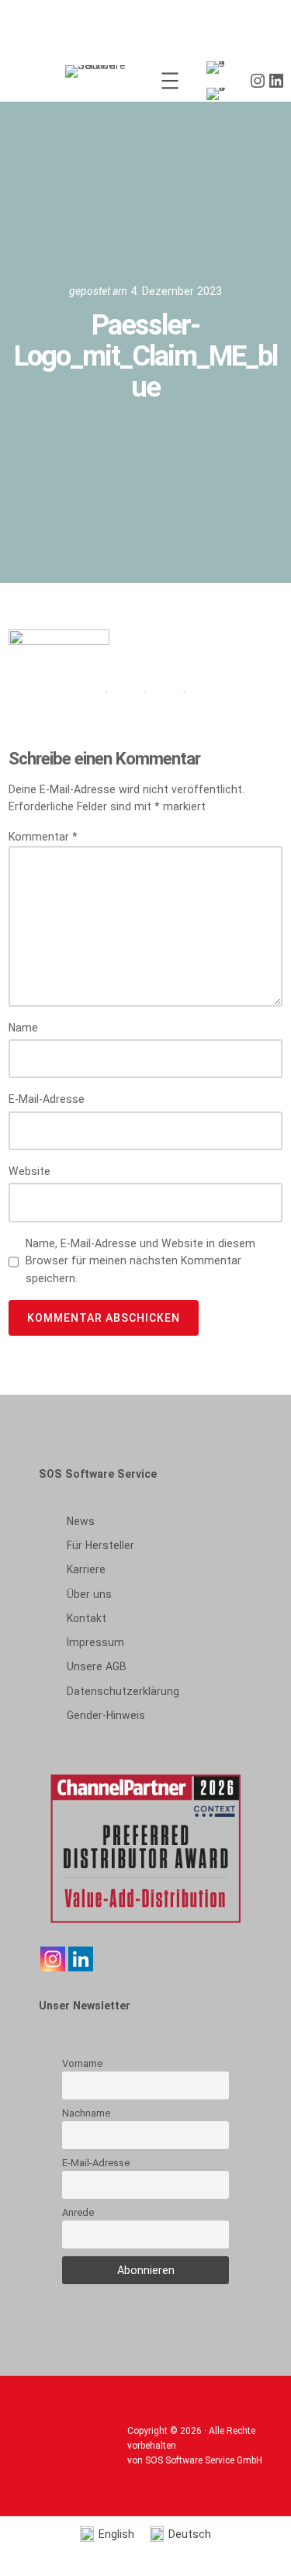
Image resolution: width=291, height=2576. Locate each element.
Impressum (95, 1642)
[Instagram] (53, 1959)
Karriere (86, 1569)
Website (29, 1171)
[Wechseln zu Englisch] (219, 68)
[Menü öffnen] (170, 81)
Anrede (78, 2212)
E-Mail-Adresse (47, 1099)
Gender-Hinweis (106, 1715)
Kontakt (87, 1618)
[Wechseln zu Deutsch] (219, 94)
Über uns (89, 1594)
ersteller (100, 1545)
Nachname (86, 2113)
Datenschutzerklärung (123, 1691)
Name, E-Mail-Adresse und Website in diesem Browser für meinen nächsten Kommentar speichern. (140, 1261)
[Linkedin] (81, 1959)
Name (23, 1028)
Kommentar (43, 837)
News (81, 1521)
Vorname (82, 2063)
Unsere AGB (97, 1666)
